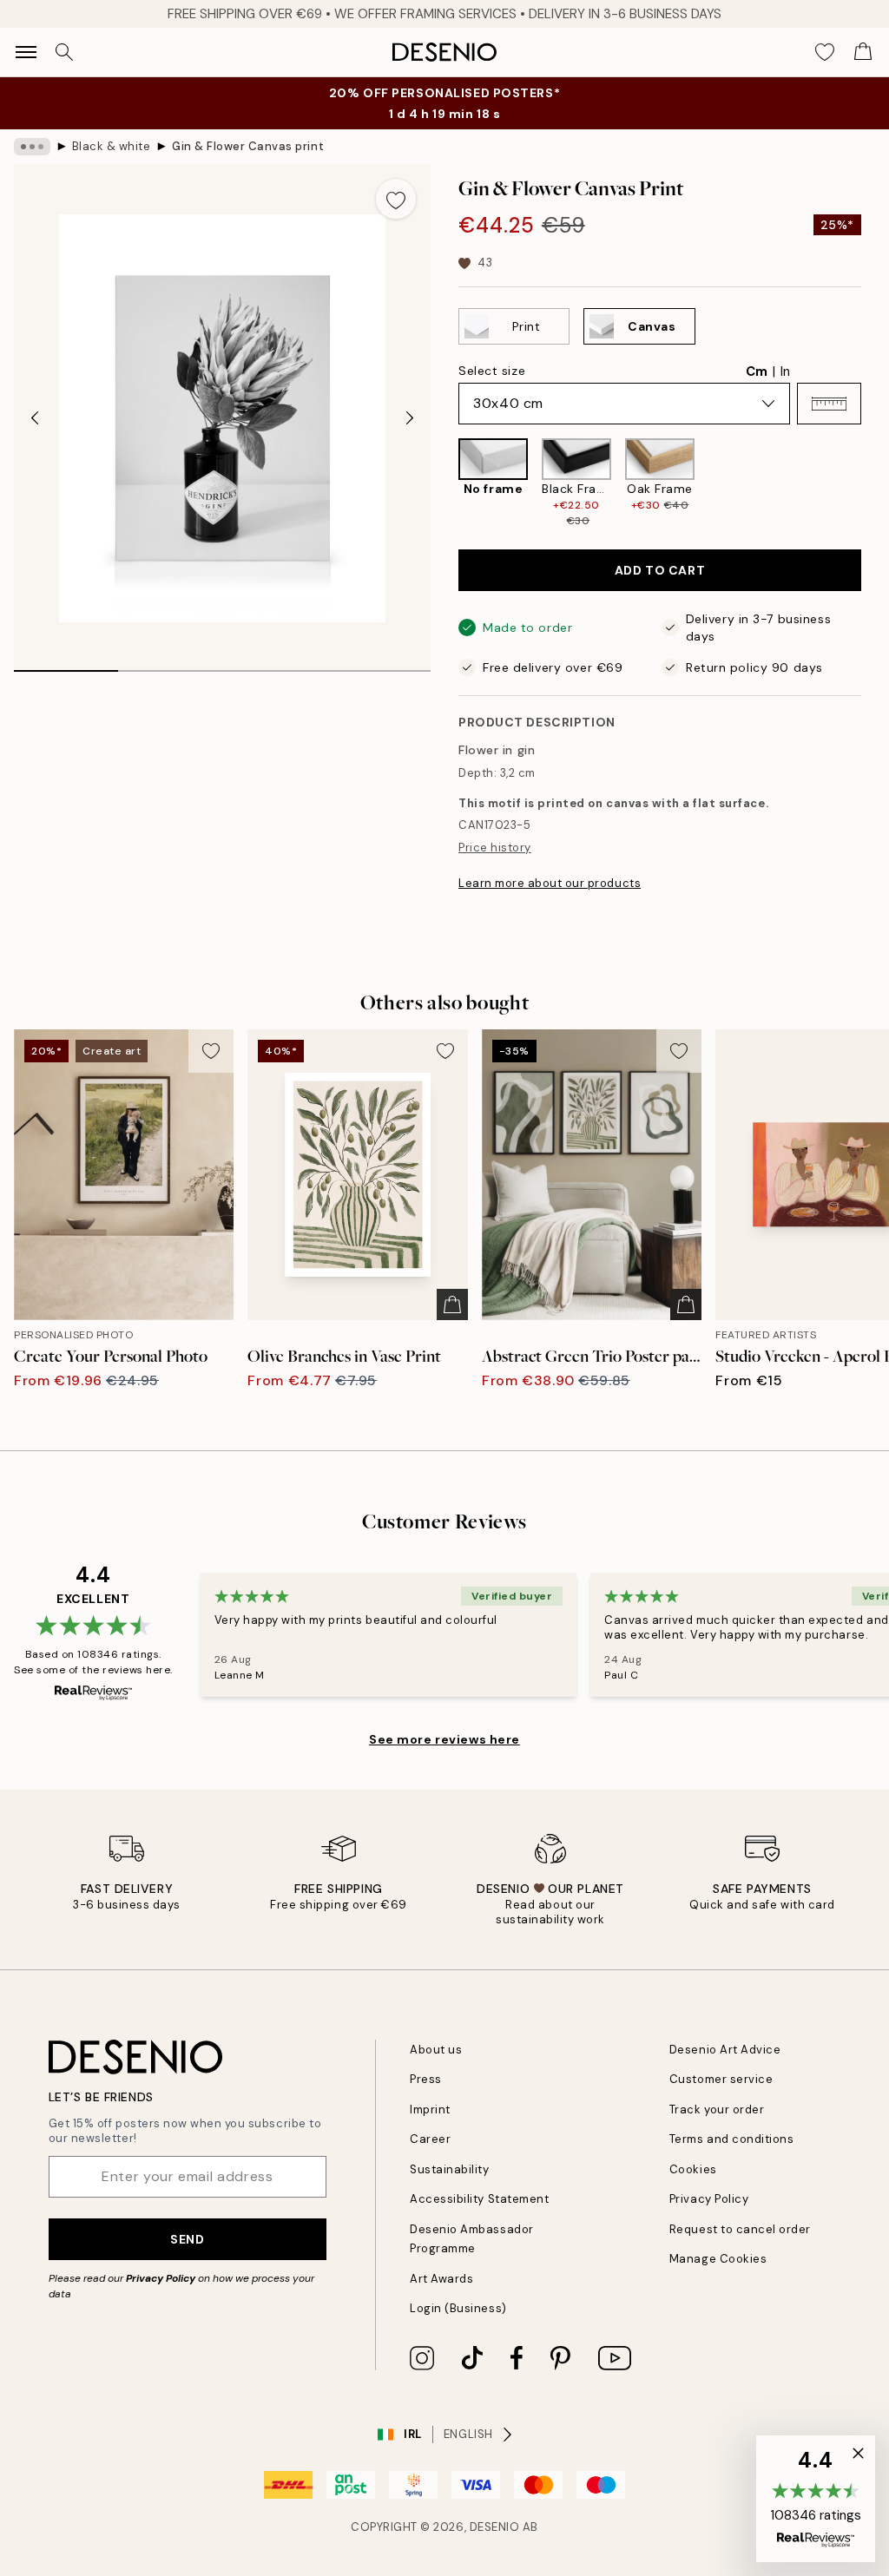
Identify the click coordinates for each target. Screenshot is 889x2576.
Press (426, 2079)
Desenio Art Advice (725, 2050)
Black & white (112, 146)
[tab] (66, 665)
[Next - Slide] (410, 418)
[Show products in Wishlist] (825, 52)
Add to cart (660, 570)
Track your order (717, 2109)
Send (187, 2239)
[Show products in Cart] (863, 52)
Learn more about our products (550, 883)
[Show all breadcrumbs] (32, 147)
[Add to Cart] (452, 1304)
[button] (829, 404)
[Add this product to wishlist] (396, 199)
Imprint (430, 2109)
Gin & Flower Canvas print (248, 146)
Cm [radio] (757, 371)
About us (436, 2050)
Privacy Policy (161, 2278)
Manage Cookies (718, 2259)
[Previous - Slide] (35, 418)
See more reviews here (444, 1739)
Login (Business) (458, 2308)
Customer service (721, 2079)
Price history (495, 848)
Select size (492, 371)
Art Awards (441, 2279)
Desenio (495, 2527)
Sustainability (449, 2169)
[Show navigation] (26, 52)
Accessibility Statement (479, 2199)
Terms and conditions (731, 2139)
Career (430, 2139)
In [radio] (785, 371)
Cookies (693, 2169)
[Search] (64, 52)
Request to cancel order (740, 2229)
